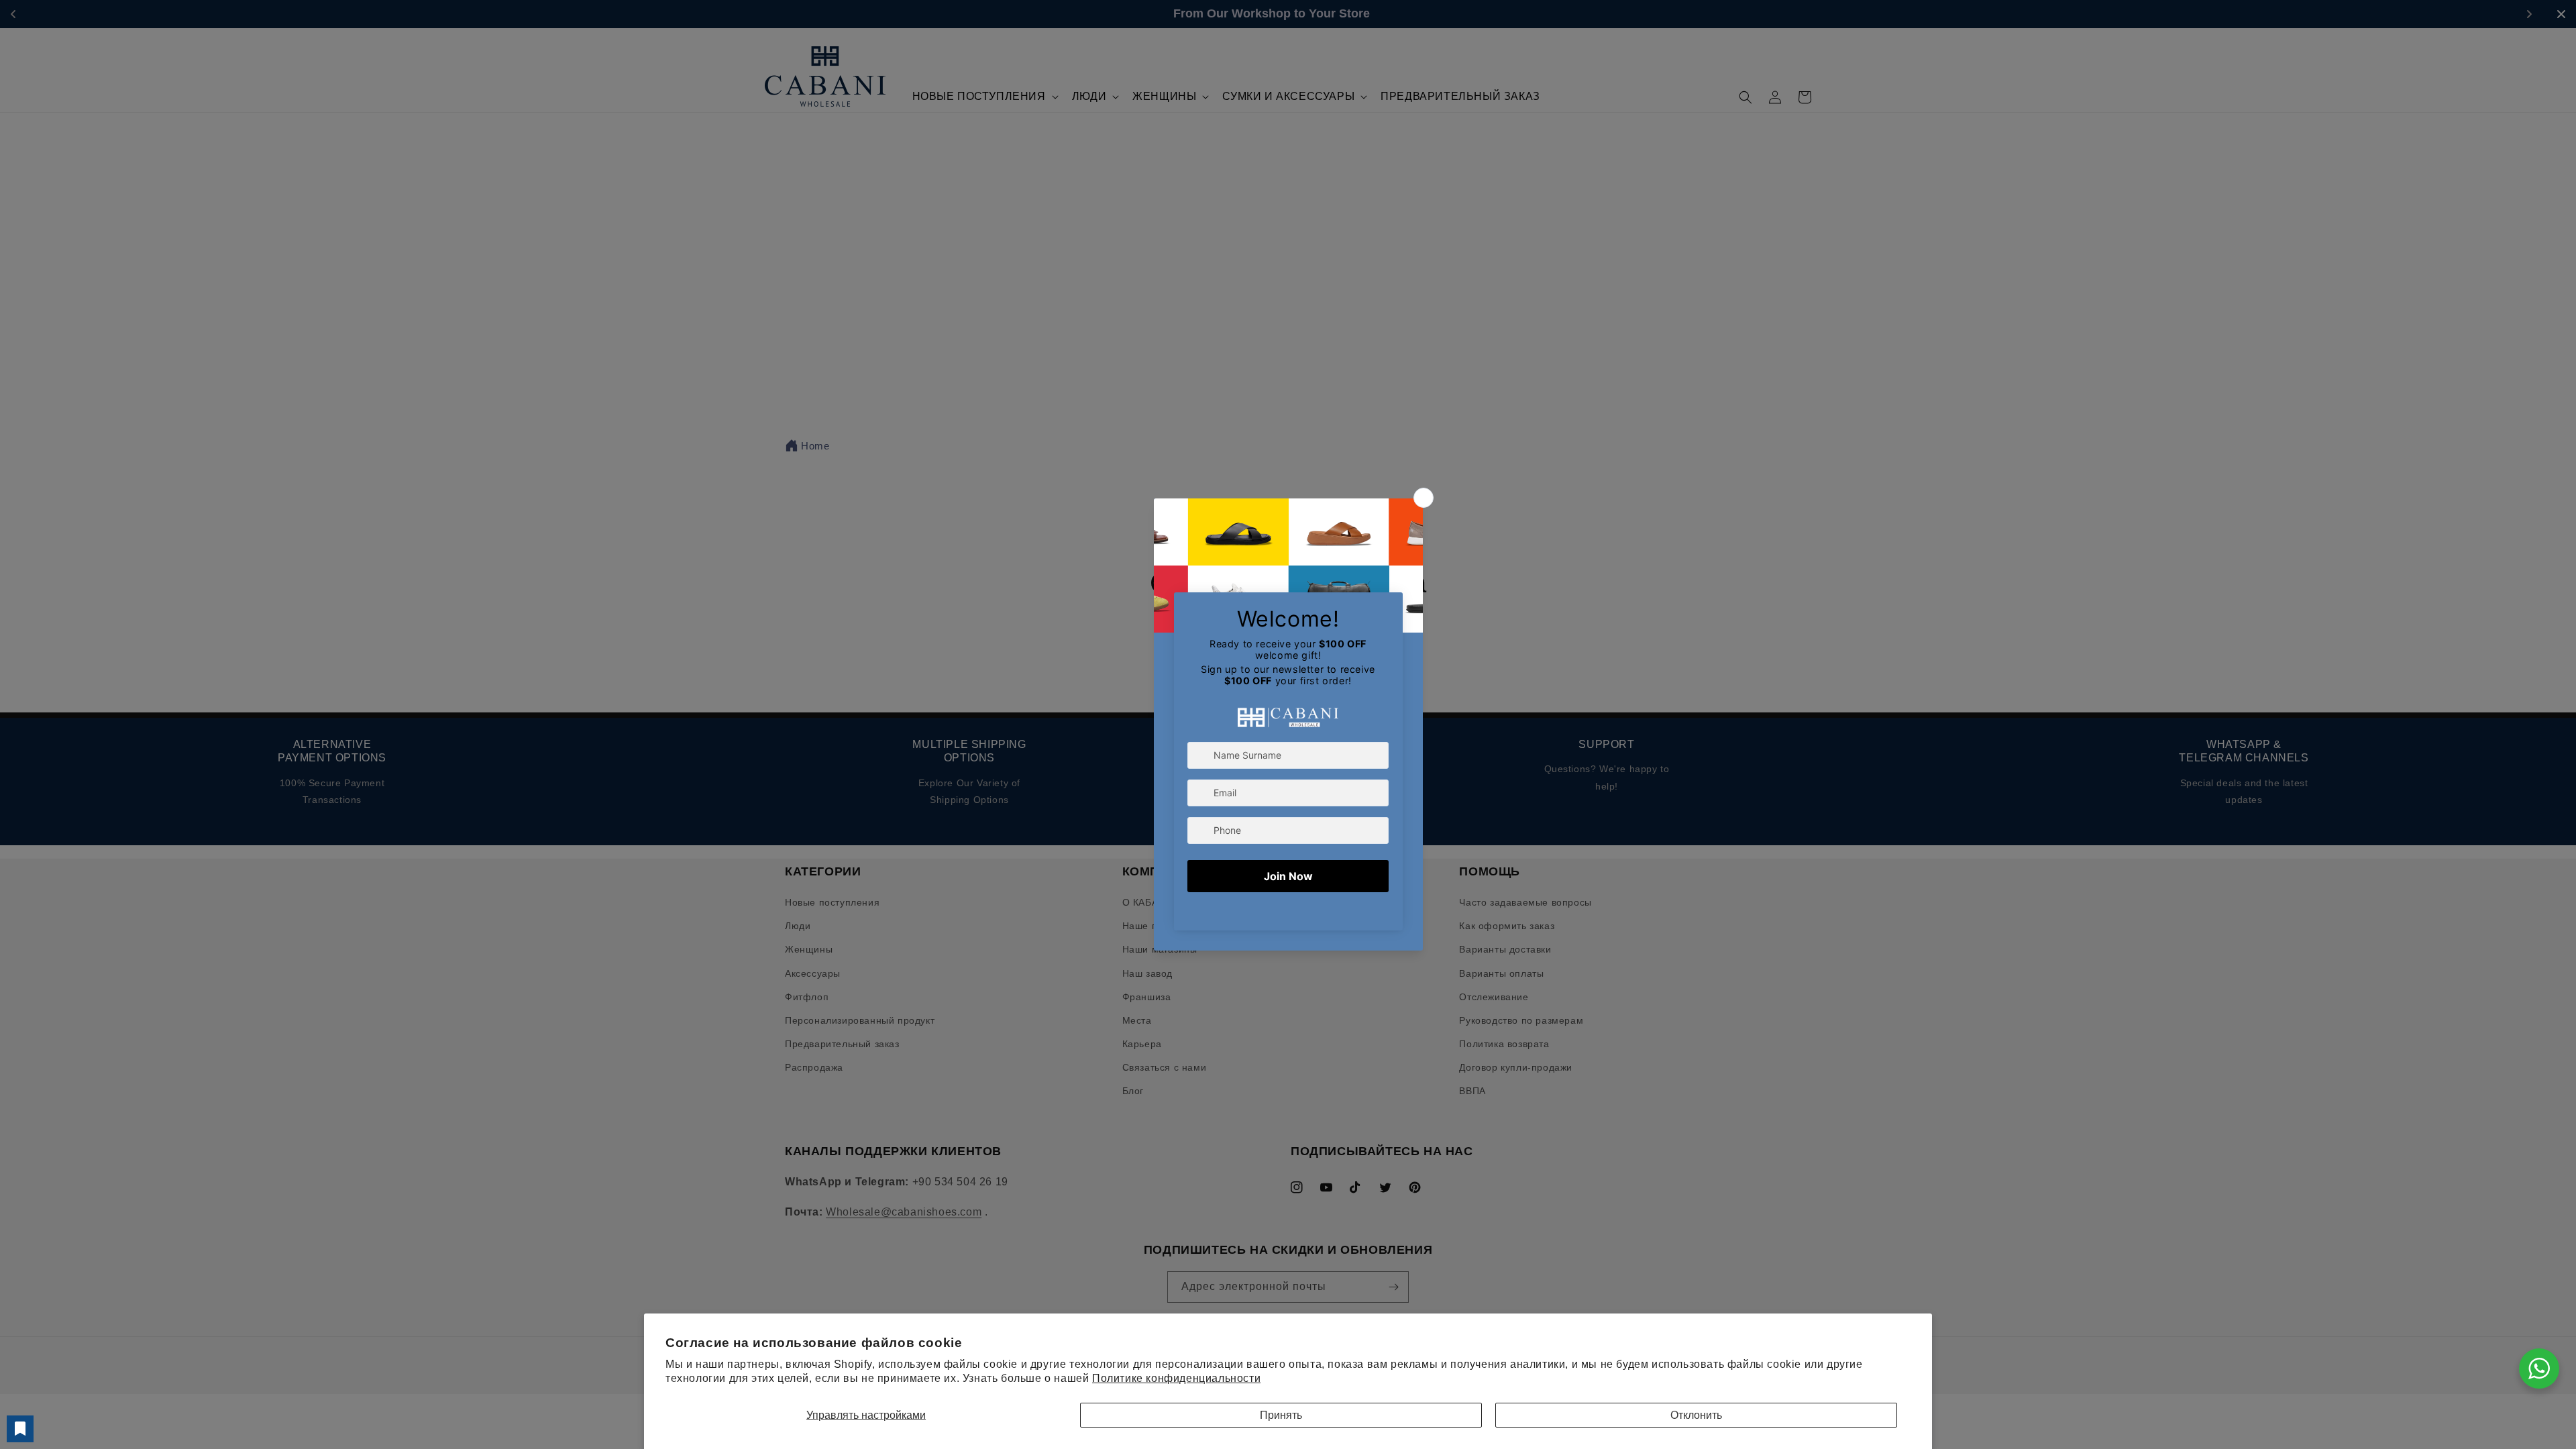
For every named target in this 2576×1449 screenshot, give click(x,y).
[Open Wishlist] (20, 1429)
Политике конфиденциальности (1176, 1378)
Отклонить (1696, 1415)
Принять (1281, 1415)
